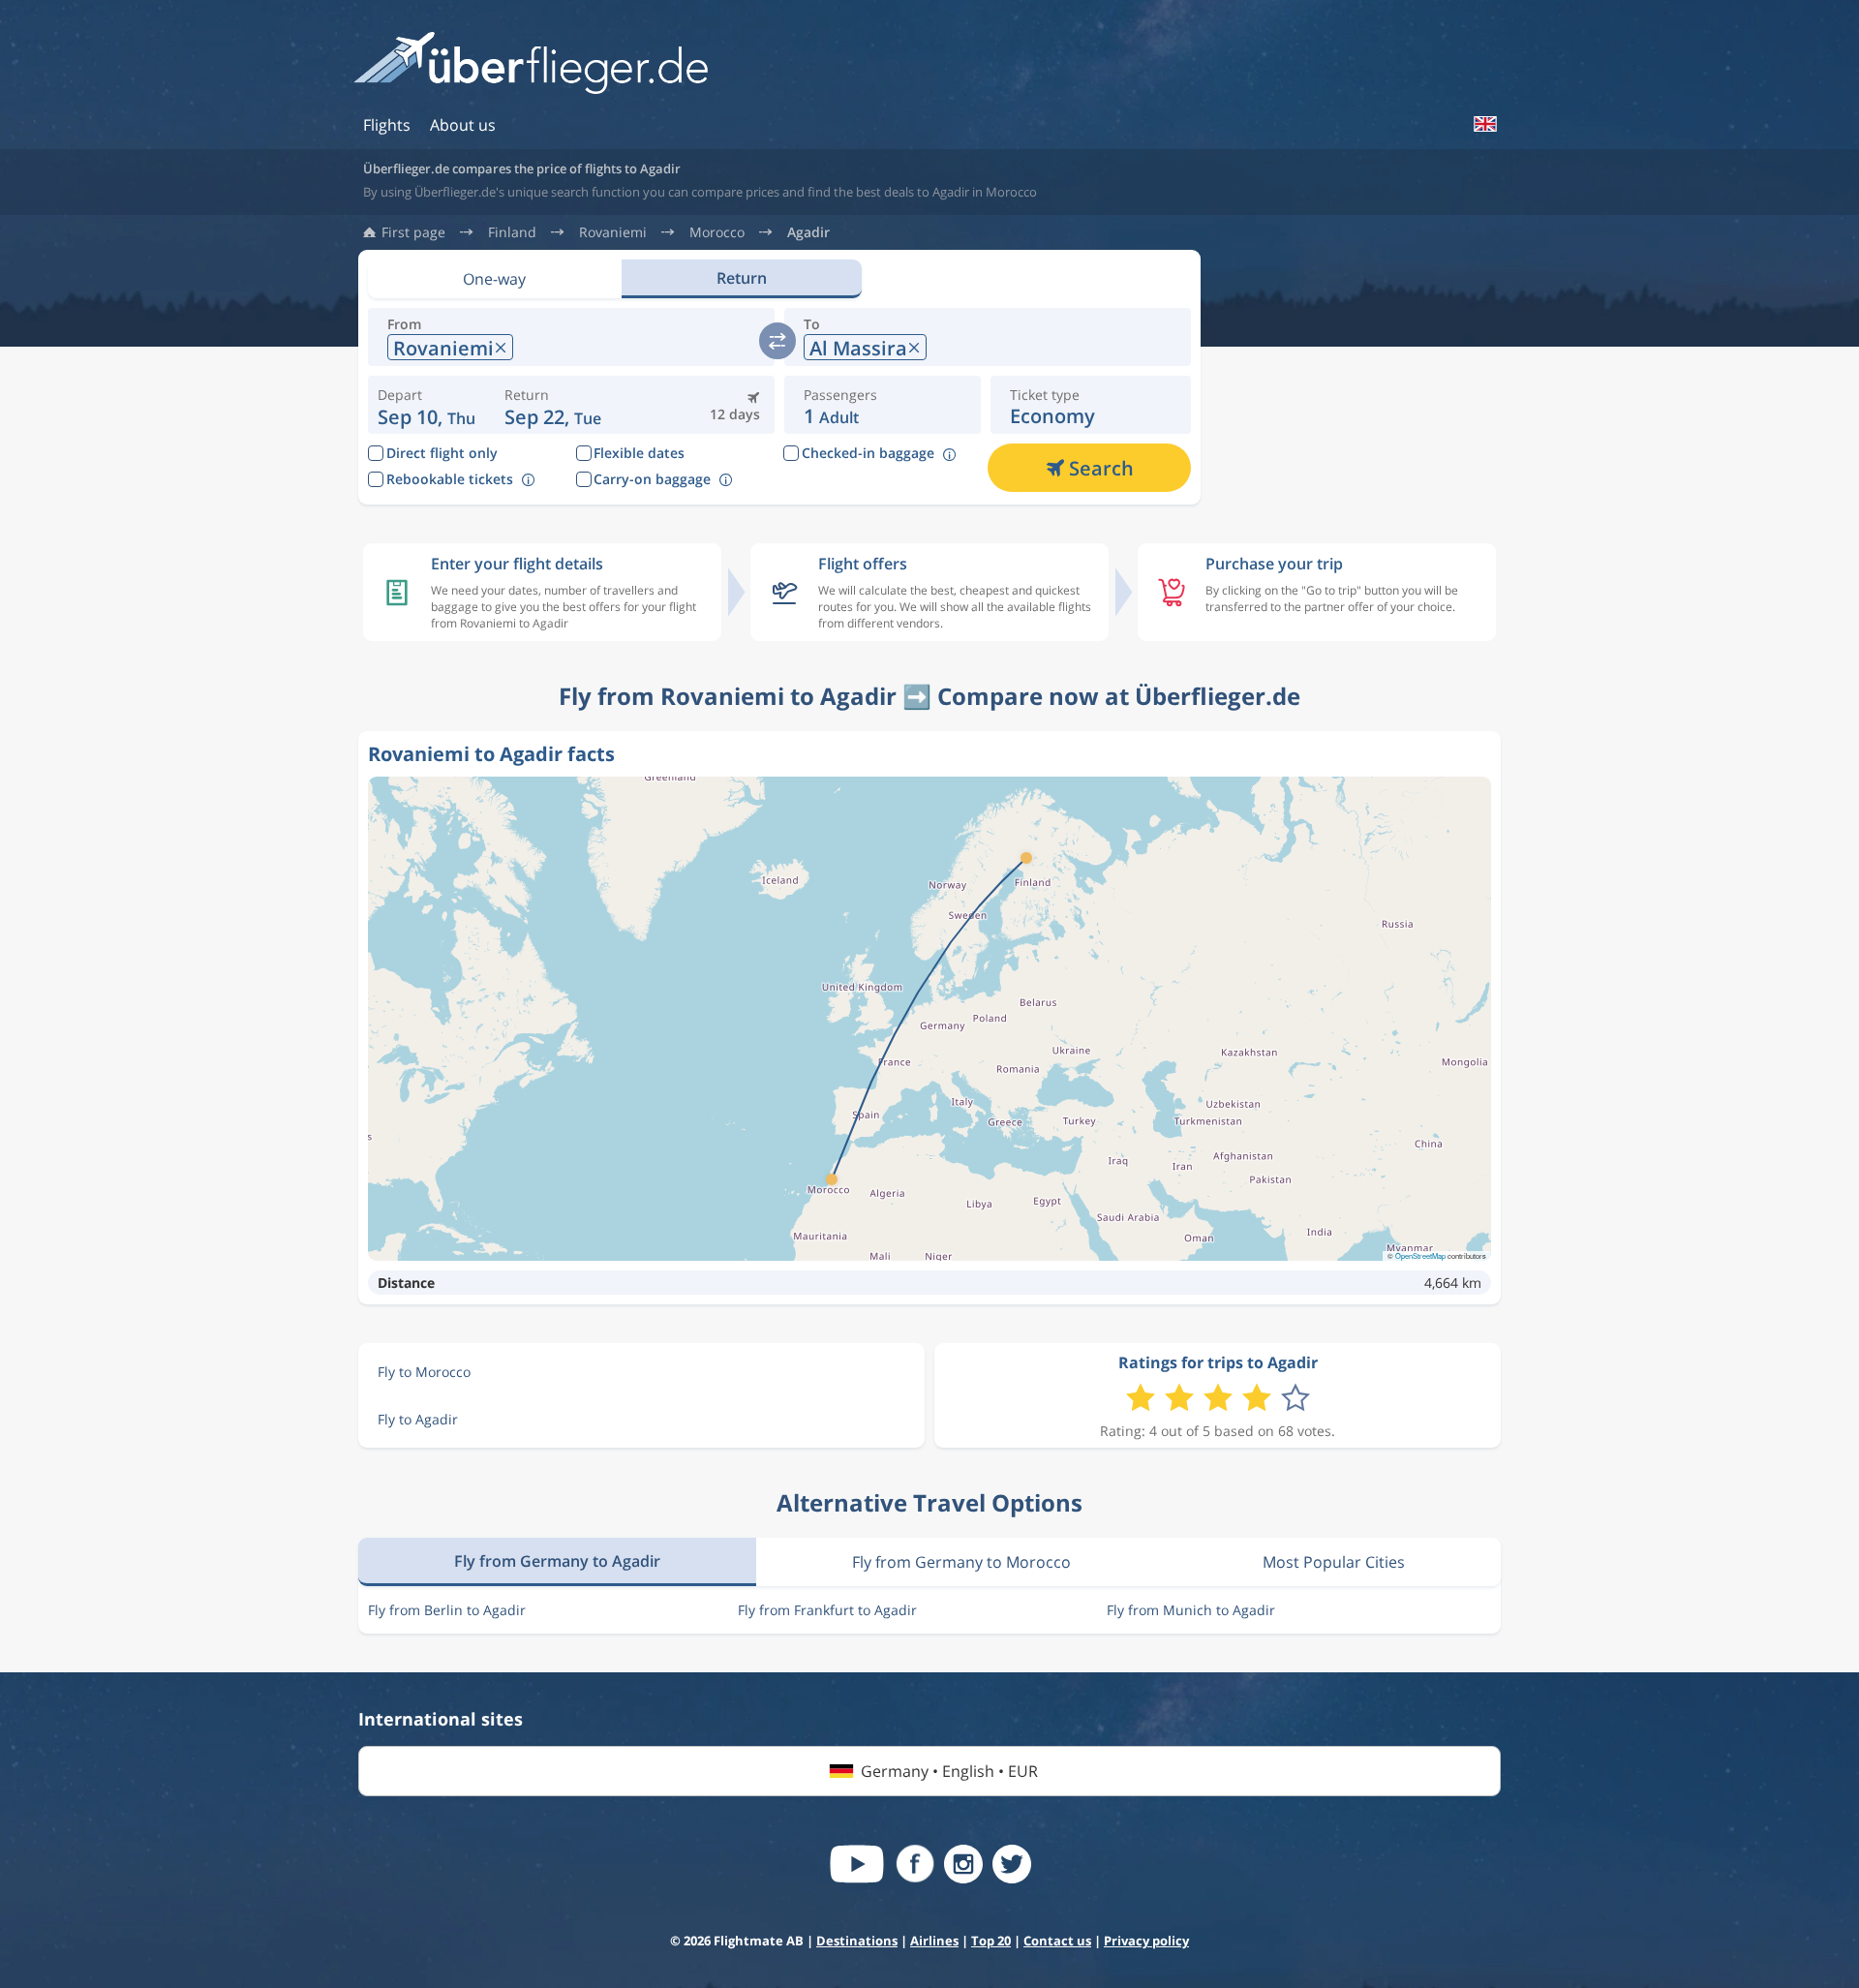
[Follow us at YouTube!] (857, 1864)
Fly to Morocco (424, 1372)
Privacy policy (1146, 1941)
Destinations (857, 1941)
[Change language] (1484, 124)
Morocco (717, 232)
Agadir (808, 232)
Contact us (1057, 1941)
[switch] (777, 341)
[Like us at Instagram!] (963, 1864)
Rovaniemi (613, 232)
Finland (512, 232)
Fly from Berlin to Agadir (447, 1610)
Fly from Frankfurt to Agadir (827, 1610)
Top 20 (991, 1941)
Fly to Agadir (418, 1419)
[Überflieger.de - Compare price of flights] (531, 64)
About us (463, 125)
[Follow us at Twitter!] (1012, 1864)
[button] (553, 405)
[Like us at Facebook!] (915, 1864)
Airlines (934, 1941)
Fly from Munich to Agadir (1191, 1610)
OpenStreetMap (1420, 1255)
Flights (387, 125)
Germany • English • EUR (949, 1771)
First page (413, 232)
